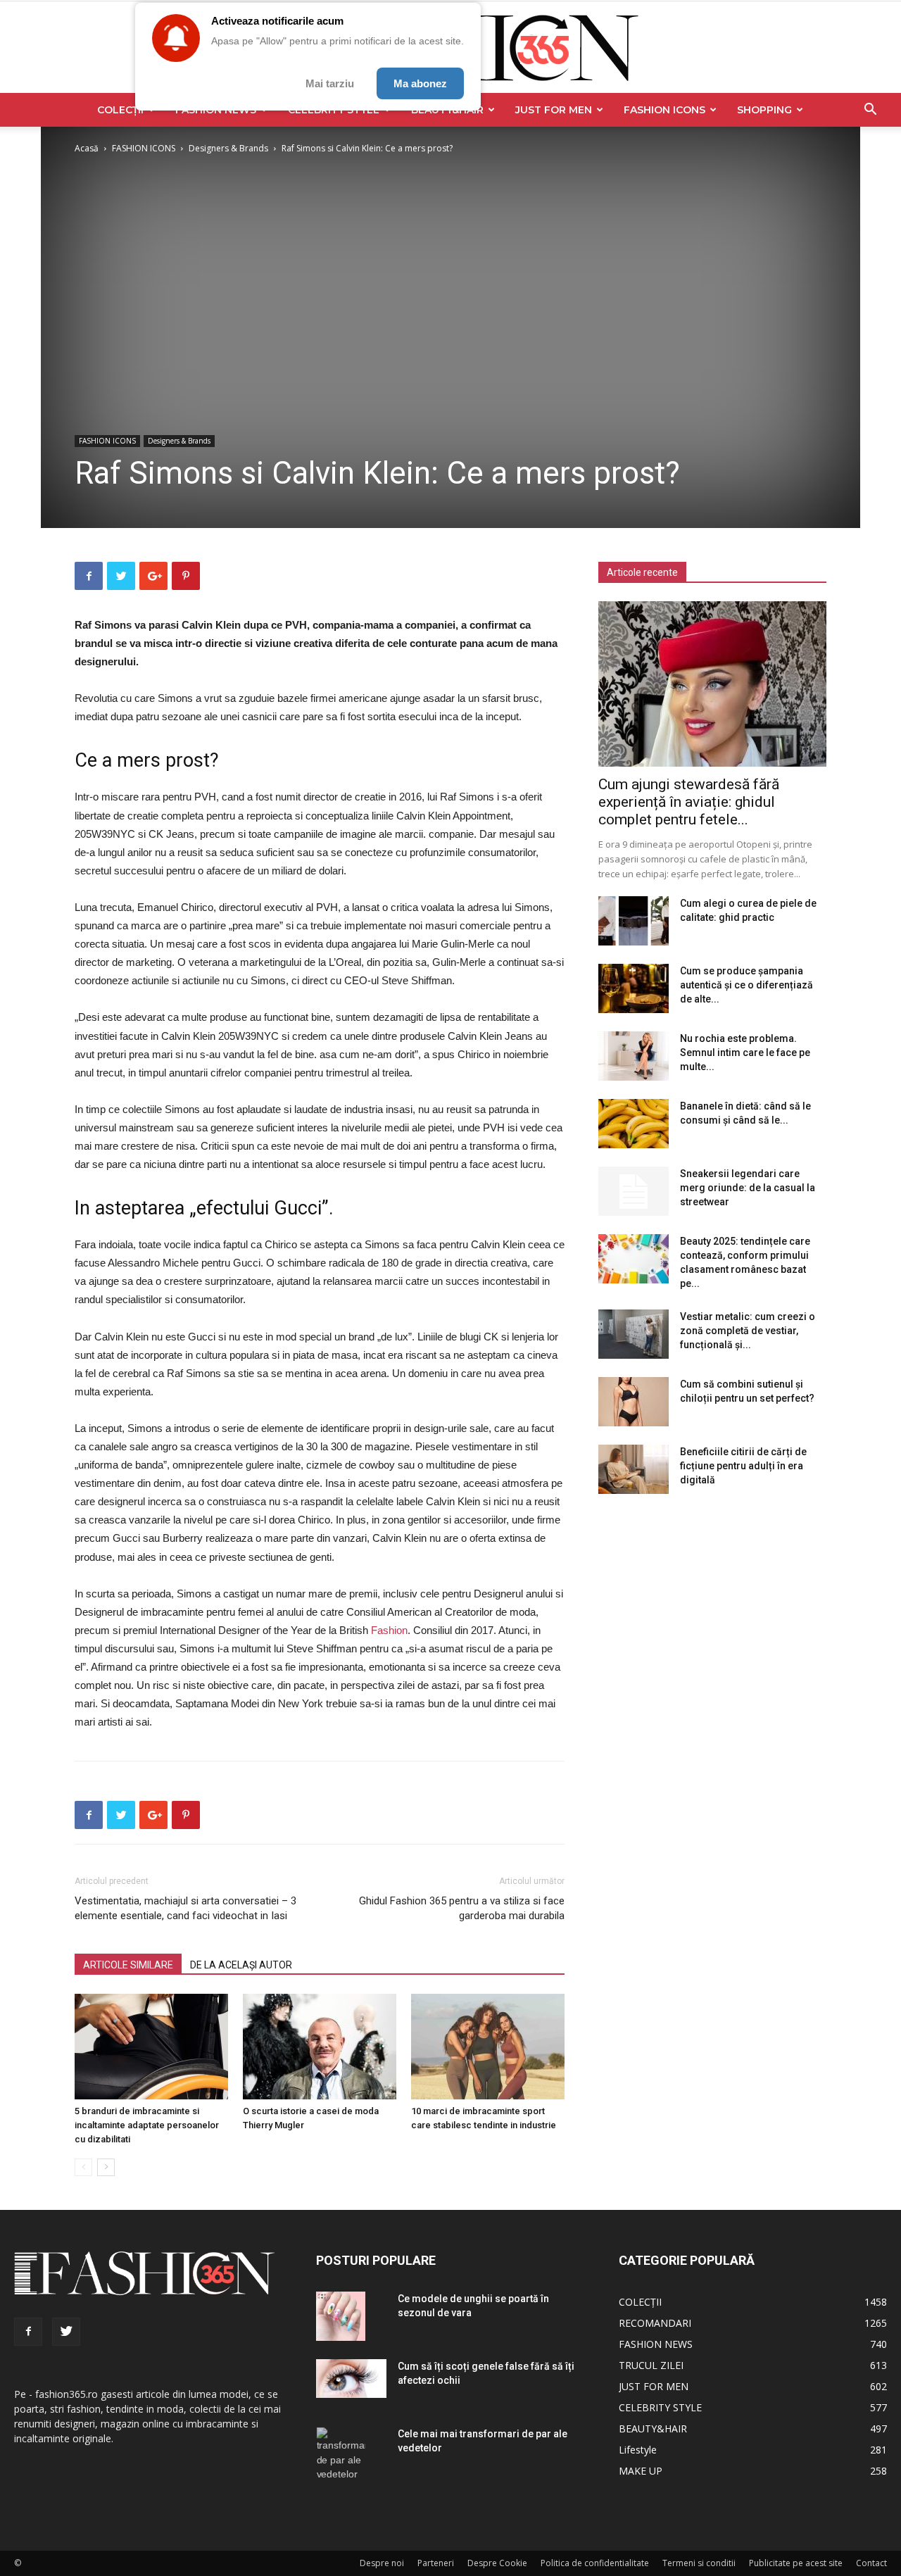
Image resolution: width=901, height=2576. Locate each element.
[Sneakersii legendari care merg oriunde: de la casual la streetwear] (634, 1191)
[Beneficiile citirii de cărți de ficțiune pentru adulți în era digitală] (634, 1469)
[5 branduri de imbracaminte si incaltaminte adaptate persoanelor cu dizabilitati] (151, 2047)
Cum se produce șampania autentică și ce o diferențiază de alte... (746, 985)
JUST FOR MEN (554, 110)
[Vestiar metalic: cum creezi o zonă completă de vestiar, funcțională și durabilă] (634, 1334)
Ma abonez (420, 83)
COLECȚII (120, 110)
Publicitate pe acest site (796, 2563)
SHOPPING (764, 110)
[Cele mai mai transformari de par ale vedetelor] (341, 2455)
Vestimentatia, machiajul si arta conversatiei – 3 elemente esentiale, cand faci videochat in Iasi (185, 1908)
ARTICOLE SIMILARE (128, 1965)
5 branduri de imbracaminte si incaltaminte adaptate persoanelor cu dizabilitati (147, 2125)
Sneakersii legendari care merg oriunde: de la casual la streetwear (748, 1188)
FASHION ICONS (664, 110)
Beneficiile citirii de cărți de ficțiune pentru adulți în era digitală (743, 1466)
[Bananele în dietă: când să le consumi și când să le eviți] (634, 1124)
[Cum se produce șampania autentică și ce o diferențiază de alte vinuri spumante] (634, 988)
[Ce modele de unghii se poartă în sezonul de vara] (341, 2316)
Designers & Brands (228, 148)
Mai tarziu (330, 83)
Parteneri (436, 2563)
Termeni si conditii (699, 2563)
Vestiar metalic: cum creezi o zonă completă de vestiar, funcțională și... (748, 1331)
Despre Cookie (497, 2563)
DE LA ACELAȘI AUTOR (241, 1965)
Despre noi (382, 2563)
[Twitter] (66, 2332)
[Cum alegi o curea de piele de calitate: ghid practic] (634, 921)
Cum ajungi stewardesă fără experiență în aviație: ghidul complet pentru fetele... (689, 802)
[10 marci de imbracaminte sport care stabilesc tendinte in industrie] (488, 2047)
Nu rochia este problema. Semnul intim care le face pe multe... (745, 1053)
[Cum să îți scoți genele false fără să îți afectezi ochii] (351, 2379)
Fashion (389, 1630)
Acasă (87, 148)
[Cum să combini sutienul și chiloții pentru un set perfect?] (634, 1402)
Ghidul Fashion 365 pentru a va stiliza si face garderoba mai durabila (462, 1908)
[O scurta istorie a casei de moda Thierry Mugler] (320, 2047)
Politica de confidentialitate (595, 2563)
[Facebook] (28, 2332)
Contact (871, 2563)
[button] (870, 111)
